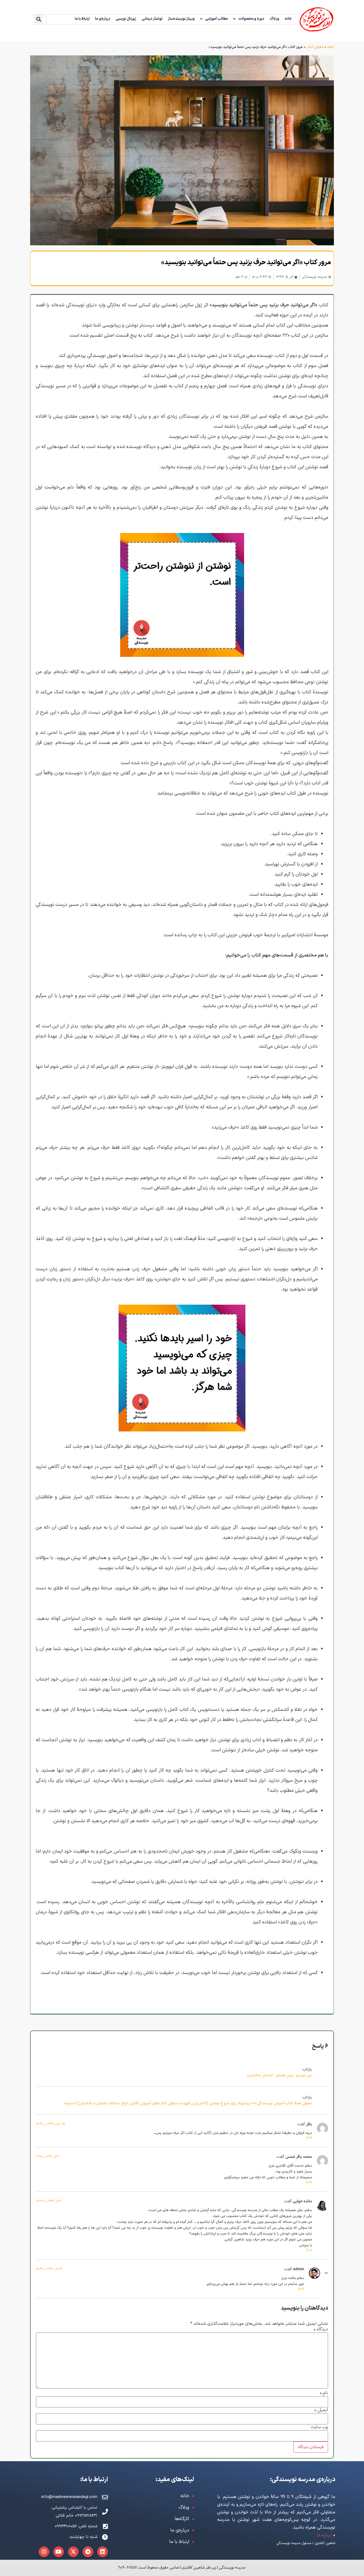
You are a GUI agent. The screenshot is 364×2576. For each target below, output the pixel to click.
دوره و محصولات (251, 19)
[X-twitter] (73, 2552)
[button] (39, 19)
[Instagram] (44, 2552)
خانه (288, 19)
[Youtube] (59, 2552)
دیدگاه (321, 2330)
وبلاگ (274, 19)
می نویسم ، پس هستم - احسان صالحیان (280, 2075)
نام (324, 2393)
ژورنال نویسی (126, 19)
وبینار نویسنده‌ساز (181, 19)
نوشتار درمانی (152, 19)
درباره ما (324, 2535)
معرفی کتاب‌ (315, 47)
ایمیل (321, 2410)
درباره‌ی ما (103, 19)
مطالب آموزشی (217, 19)
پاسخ (309, 2137)
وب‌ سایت (319, 2427)
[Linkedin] (103, 2552)
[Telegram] (88, 2552)
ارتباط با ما (82, 19)
